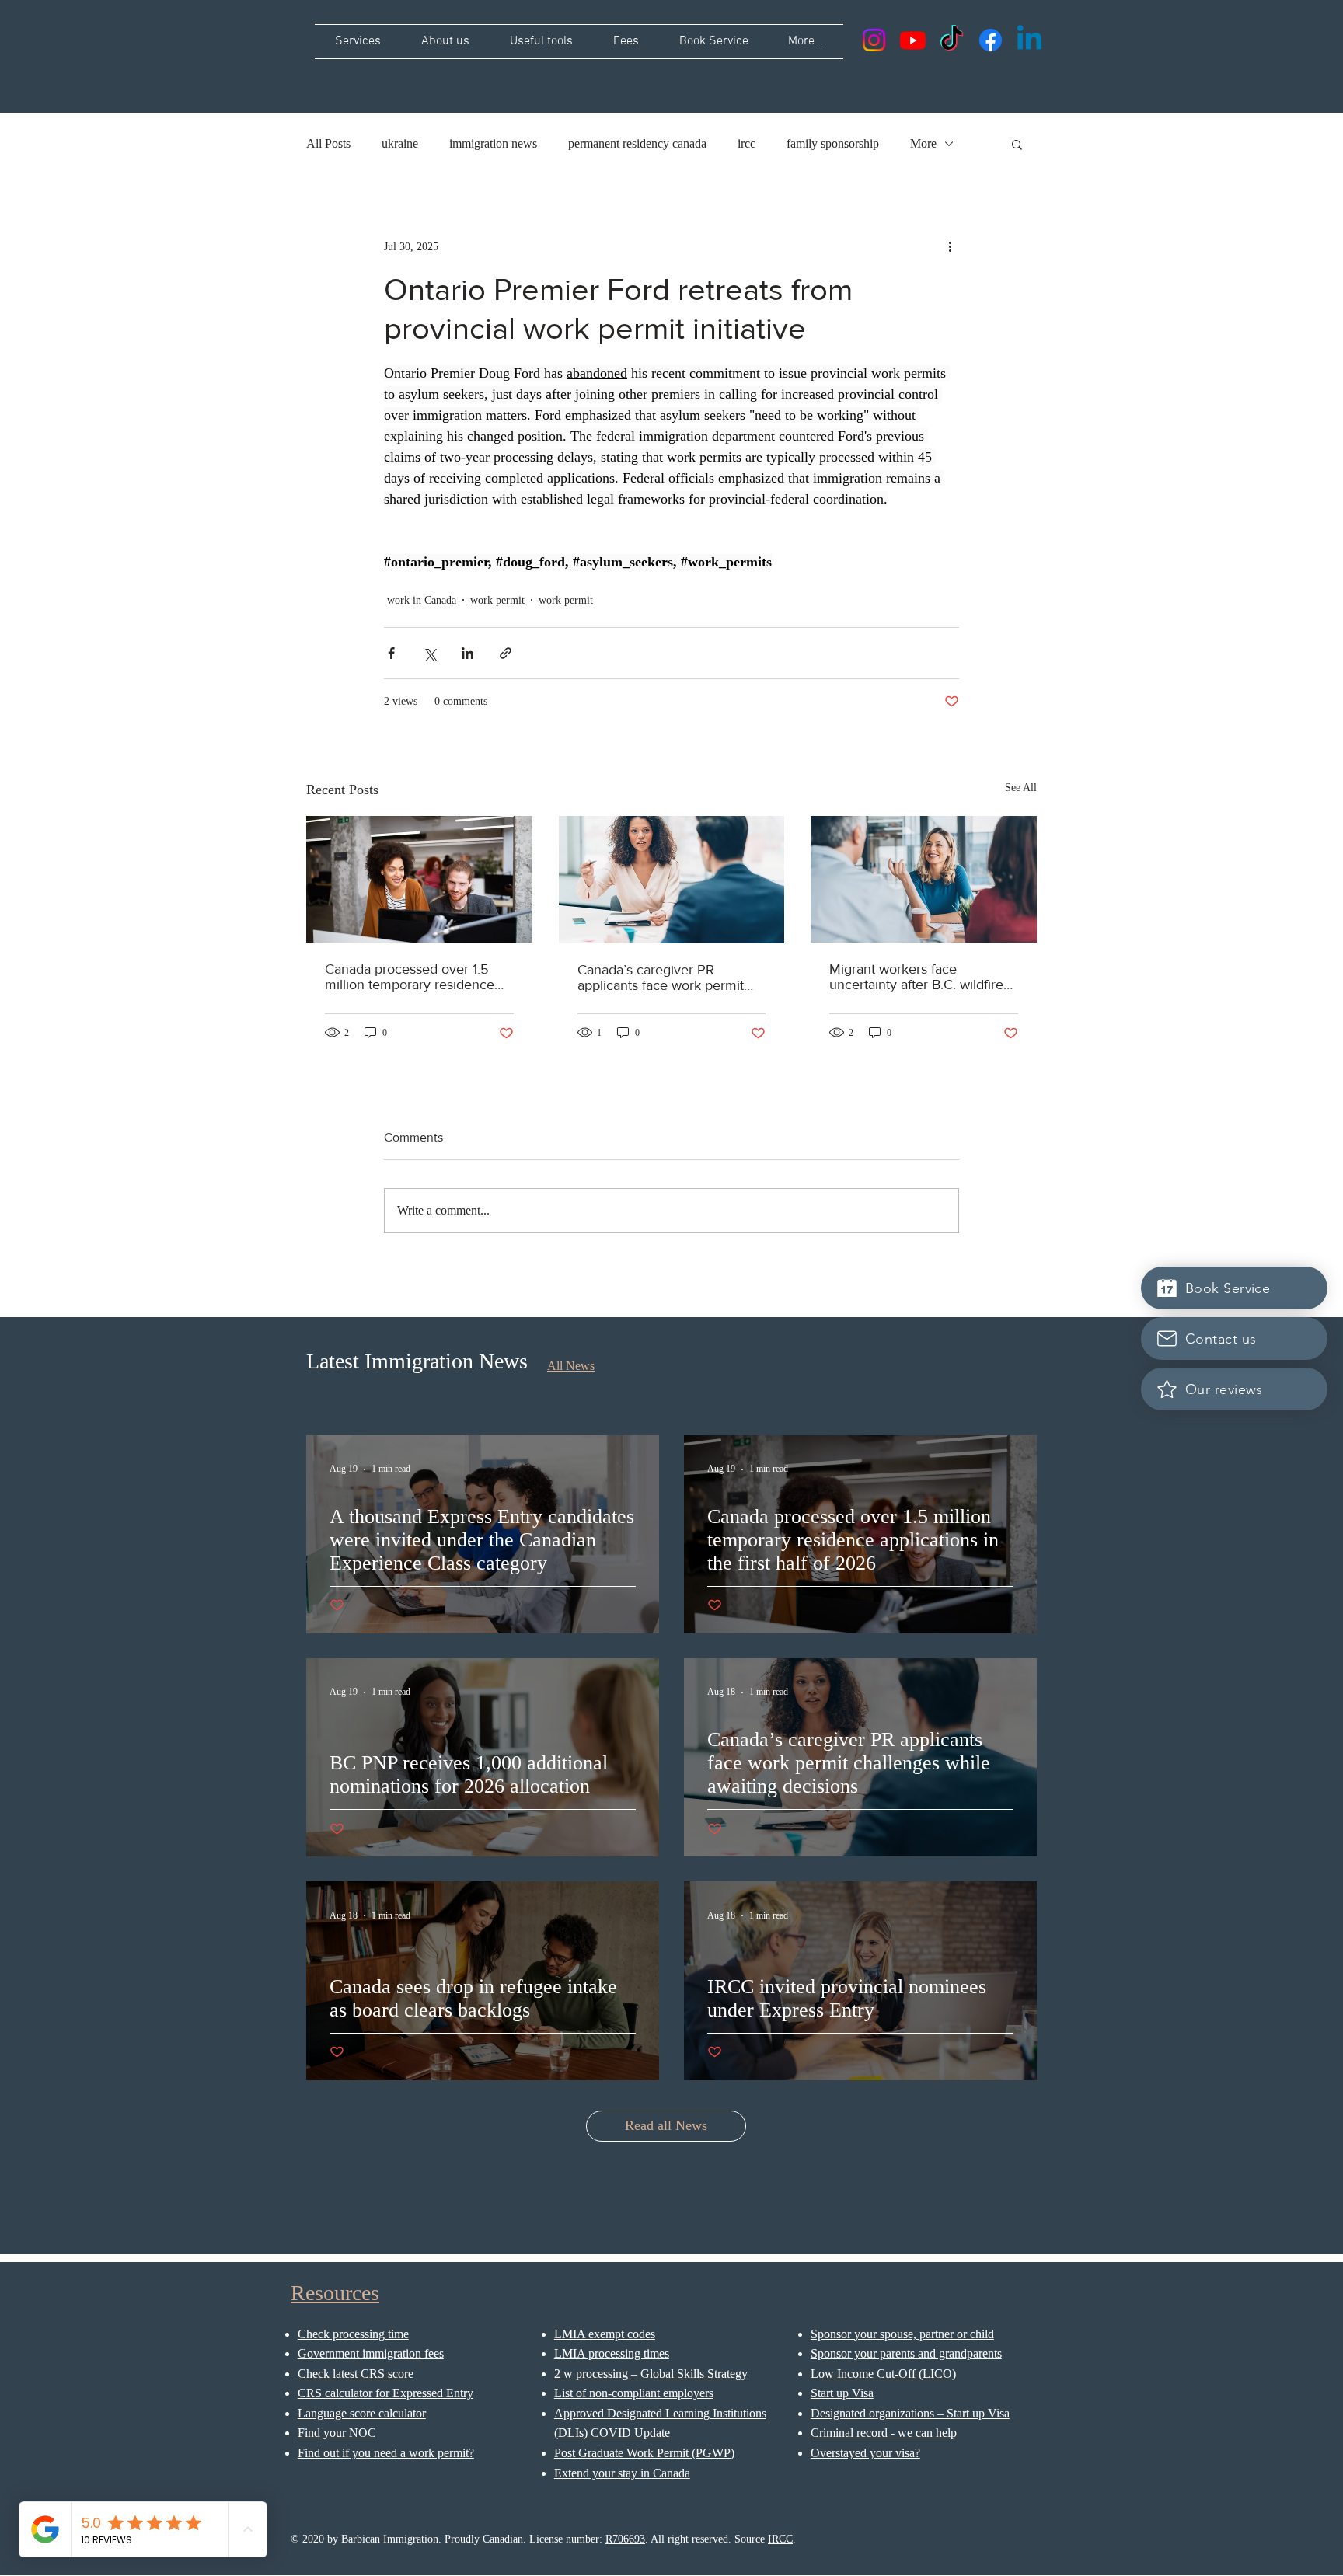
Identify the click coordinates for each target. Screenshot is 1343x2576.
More (923, 143)
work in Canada (422, 600)
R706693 (625, 2539)
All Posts (328, 143)
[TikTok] (952, 40)
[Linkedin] (1029, 40)
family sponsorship (833, 143)
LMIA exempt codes (605, 2334)
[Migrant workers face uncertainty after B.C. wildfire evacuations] (924, 879)
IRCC (780, 2539)
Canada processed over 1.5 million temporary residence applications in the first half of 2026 (413, 977)
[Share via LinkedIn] (467, 653)
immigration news (493, 143)
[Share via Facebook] (391, 653)
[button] (1017, 144)
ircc (746, 143)
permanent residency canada (637, 143)
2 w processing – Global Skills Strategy (651, 2374)
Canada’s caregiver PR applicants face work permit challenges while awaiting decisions (661, 978)
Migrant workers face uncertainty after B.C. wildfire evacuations (916, 977)
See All (1021, 788)
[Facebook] (991, 40)
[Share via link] (506, 653)
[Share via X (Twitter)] (429, 653)
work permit (497, 600)
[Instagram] (874, 40)
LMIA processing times (612, 2353)
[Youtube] (913, 40)
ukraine (400, 143)
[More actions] (950, 246)
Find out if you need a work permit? (386, 2453)
